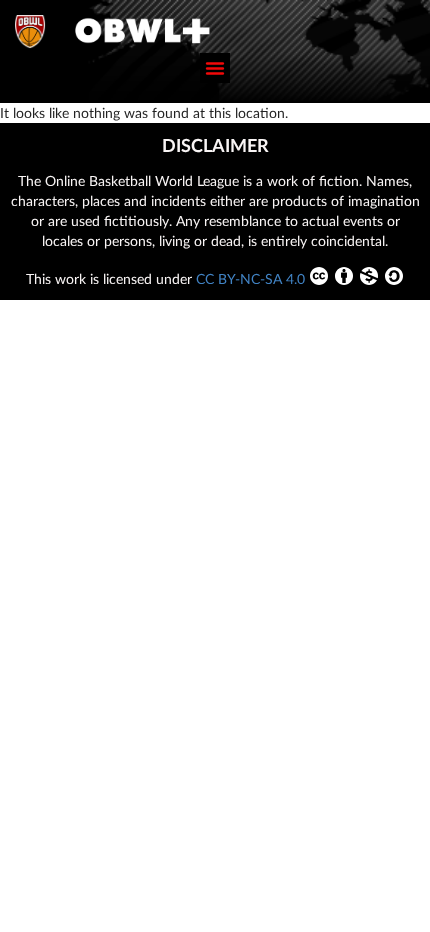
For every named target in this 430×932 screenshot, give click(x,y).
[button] (215, 68)
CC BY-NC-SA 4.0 (250, 278)
